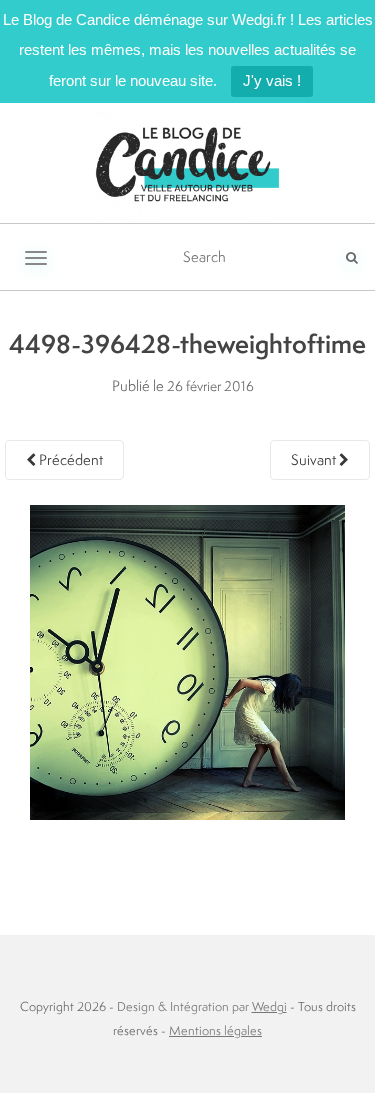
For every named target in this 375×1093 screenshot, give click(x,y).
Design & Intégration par (202, 1006)
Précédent (69, 459)
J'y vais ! (272, 80)
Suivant (315, 459)
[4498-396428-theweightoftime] (187, 660)
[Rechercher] (352, 257)
